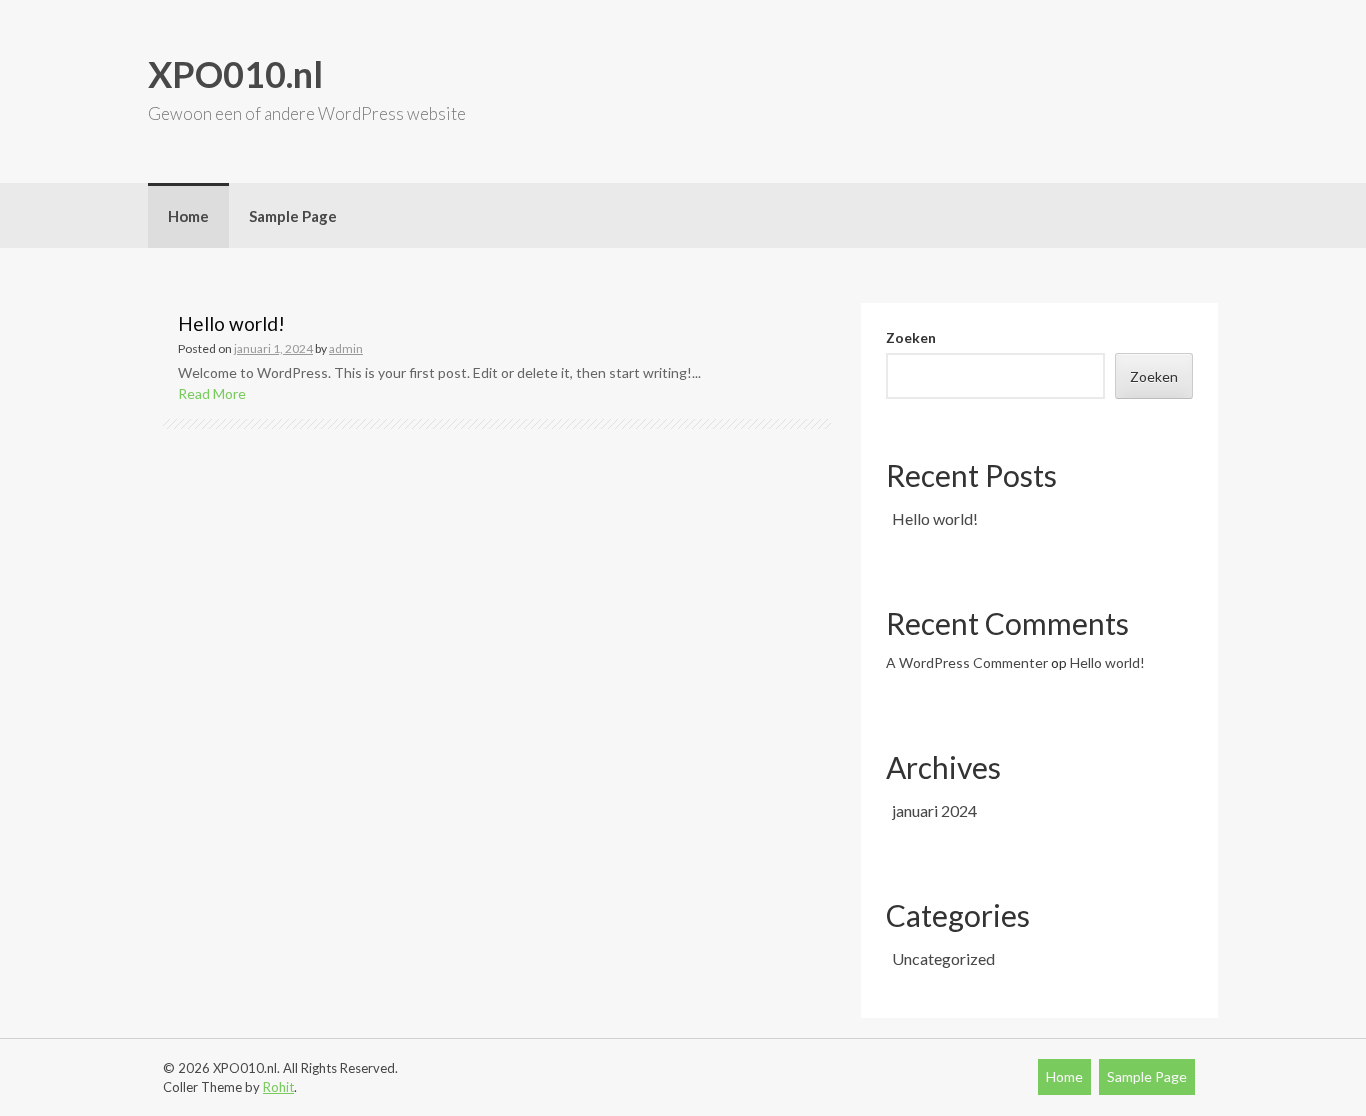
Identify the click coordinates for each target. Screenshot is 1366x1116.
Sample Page (293, 216)
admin (346, 348)
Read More (212, 393)
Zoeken (911, 337)
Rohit (278, 1087)
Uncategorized (943, 958)
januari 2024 (934, 810)
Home (188, 216)
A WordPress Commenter (967, 662)
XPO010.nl (235, 74)
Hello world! (231, 323)
